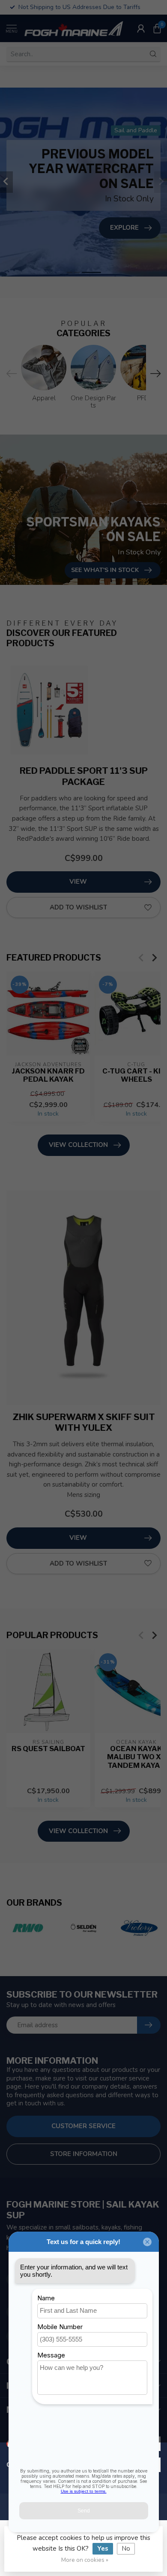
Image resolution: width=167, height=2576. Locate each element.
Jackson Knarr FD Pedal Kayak (48, 1075)
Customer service (83, 2126)
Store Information (84, 2154)
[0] (157, 28)
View (78, 882)
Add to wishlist (78, 907)
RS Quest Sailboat (48, 1749)
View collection (78, 1145)
